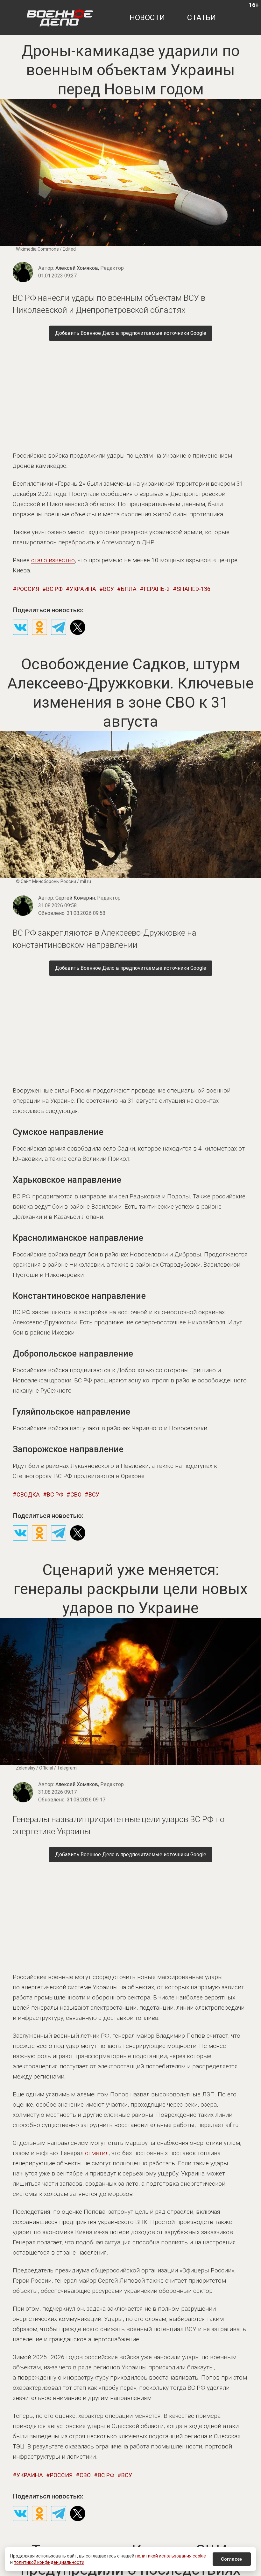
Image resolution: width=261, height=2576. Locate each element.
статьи (201, 18)
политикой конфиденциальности (49, 2562)
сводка (28, 1494)
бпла (129, 589)
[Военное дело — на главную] (60, 18)
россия (28, 589)
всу (109, 589)
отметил (97, 2153)
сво (76, 1494)
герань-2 (157, 589)
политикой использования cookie (171, 2556)
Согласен (232, 2559)
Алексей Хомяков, (90, 268)
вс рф (54, 589)
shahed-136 (194, 589)
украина (83, 589)
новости (147, 18)
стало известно (53, 560)
